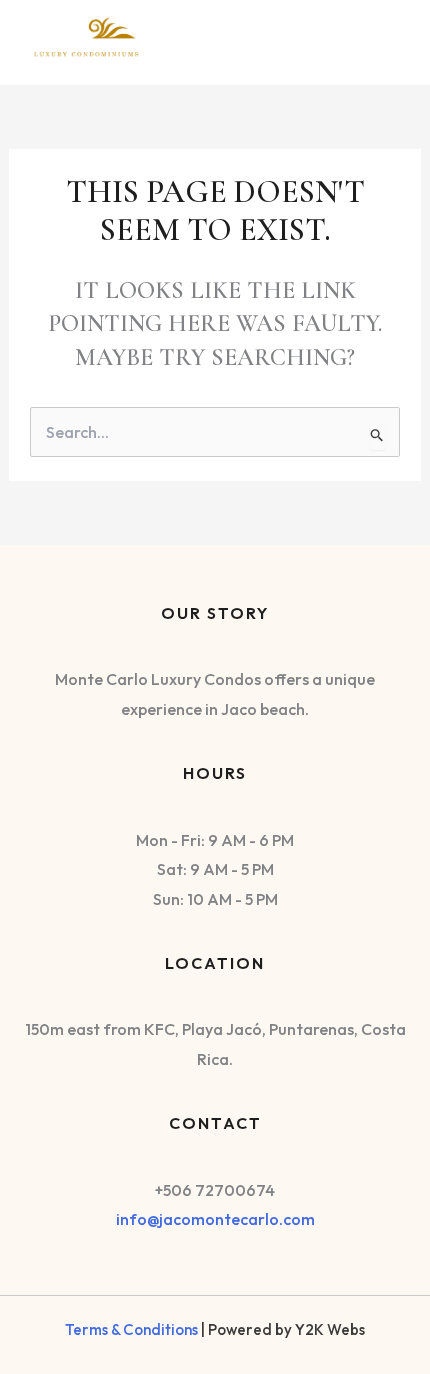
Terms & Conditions (131, 1329)
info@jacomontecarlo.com (215, 1219)
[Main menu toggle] (382, 38)
